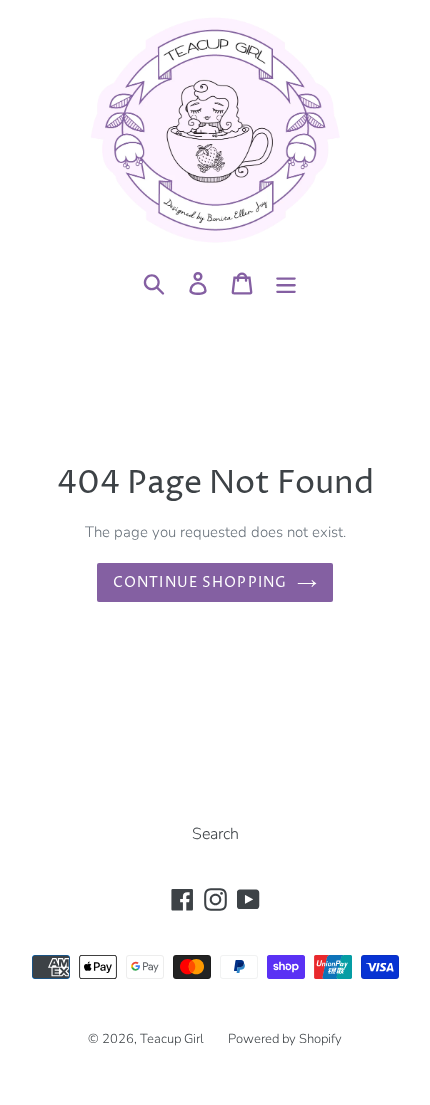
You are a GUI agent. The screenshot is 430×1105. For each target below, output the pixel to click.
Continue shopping (200, 582)
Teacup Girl (172, 1039)
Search (215, 834)
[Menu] (286, 282)
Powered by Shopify (285, 1039)
